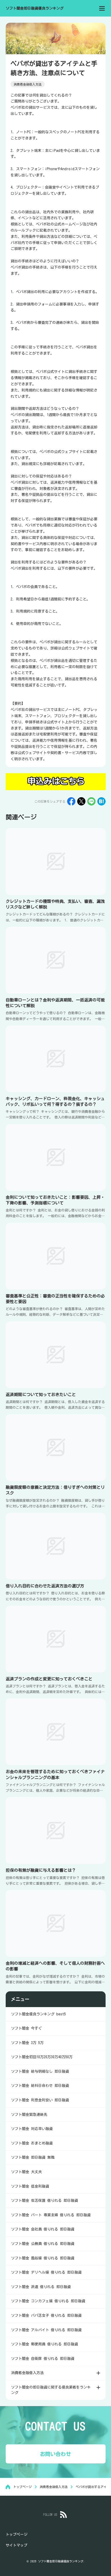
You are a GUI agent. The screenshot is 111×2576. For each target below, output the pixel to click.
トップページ (17, 2534)
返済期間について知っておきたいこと (41, 1395)
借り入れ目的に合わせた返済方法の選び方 (45, 1586)
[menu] (102, 8)
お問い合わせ (55, 2454)
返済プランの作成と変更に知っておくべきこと (49, 1679)
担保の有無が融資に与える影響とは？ (41, 1870)
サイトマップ (17, 2545)
